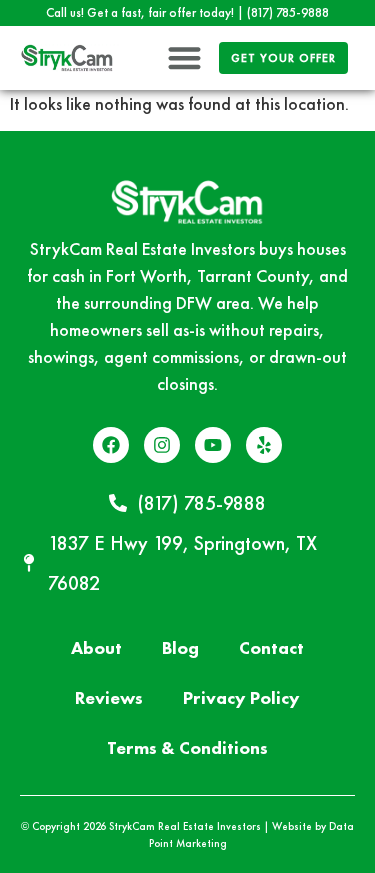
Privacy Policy (241, 697)
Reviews (109, 697)
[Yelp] (264, 445)
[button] (185, 58)
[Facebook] (111, 445)
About (96, 647)
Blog (180, 647)
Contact (271, 647)
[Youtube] (213, 445)
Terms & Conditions (187, 747)
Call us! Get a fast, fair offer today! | (187, 12)
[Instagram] (162, 445)
